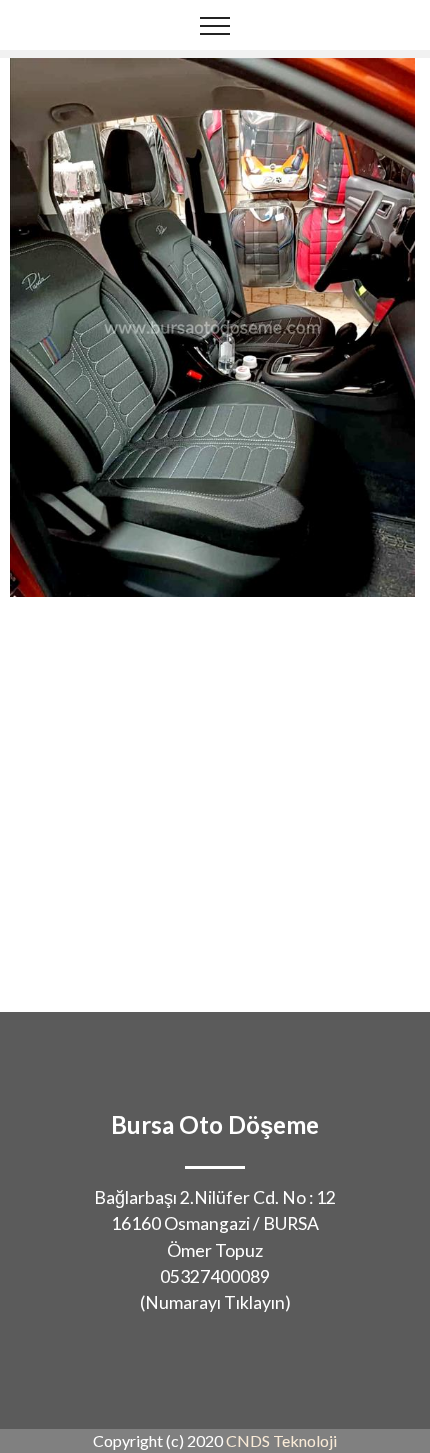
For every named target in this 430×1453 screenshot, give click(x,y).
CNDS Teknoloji (281, 1440)
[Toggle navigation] (215, 25)
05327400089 (215, 1276)
